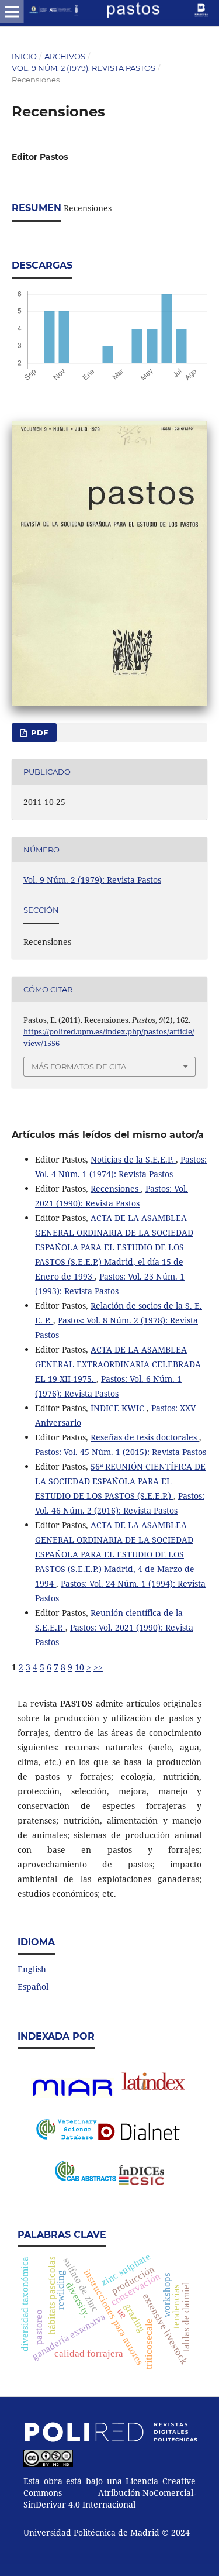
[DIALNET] (141, 2132)
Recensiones (116, 1189)
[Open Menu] (12, 12)
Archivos (65, 56)
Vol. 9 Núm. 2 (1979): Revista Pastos (84, 68)
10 (79, 1667)
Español (33, 1987)
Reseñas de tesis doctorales (145, 1437)
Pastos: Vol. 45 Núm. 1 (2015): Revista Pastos (121, 1452)
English (32, 1969)
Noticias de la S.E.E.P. (133, 1159)
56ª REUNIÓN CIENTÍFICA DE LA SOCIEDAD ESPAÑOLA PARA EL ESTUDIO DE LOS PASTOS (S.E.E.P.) (120, 1481)
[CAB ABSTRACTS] (85, 2178)
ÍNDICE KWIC (119, 1408)
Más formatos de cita (79, 1067)
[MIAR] (72, 2095)
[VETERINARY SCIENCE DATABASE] (67, 2136)
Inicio (24, 56)
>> (98, 1667)
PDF (38, 732)
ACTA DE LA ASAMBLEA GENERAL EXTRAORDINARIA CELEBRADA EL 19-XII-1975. (118, 1364)
